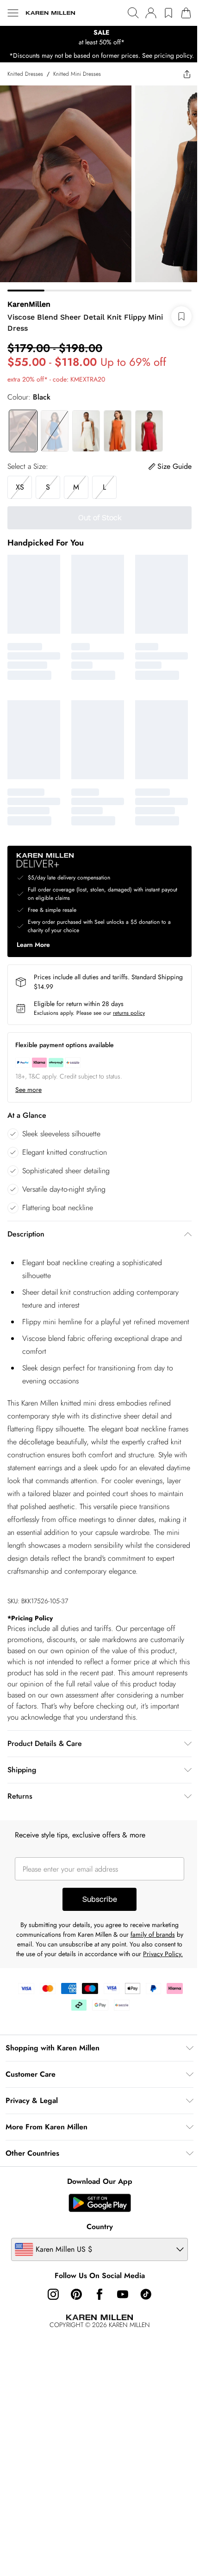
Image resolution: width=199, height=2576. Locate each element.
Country (100, 2227)
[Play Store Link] (100, 2203)
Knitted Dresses (25, 74)
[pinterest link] (76, 2294)
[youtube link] (123, 2294)
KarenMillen (29, 304)
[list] (99, 37)
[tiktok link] (146, 2294)
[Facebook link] (99, 2294)
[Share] (187, 74)
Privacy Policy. (163, 1954)
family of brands (153, 1934)
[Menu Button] (13, 13)
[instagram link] (53, 2294)
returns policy (129, 1013)
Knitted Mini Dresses (77, 74)
